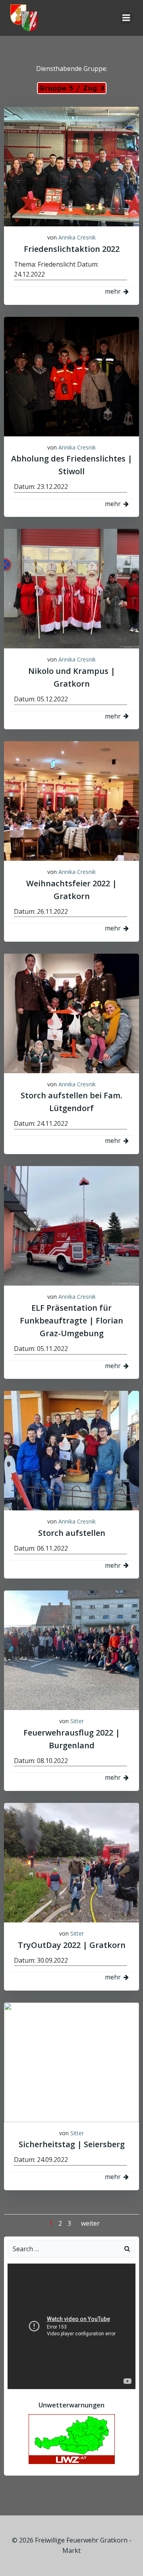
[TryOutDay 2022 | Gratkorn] (71, 1862)
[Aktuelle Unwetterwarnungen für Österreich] (72, 2439)
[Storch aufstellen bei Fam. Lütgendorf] (71, 1013)
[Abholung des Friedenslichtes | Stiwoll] (71, 376)
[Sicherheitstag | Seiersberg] (71, 2062)
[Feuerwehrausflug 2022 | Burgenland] (71, 1650)
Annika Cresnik (77, 237)
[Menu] (126, 18)
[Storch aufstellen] (71, 1450)
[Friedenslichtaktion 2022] (71, 166)
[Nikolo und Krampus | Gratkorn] (71, 588)
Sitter (77, 1721)
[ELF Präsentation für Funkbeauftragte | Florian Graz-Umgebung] (71, 1225)
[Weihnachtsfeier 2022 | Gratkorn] (71, 800)
